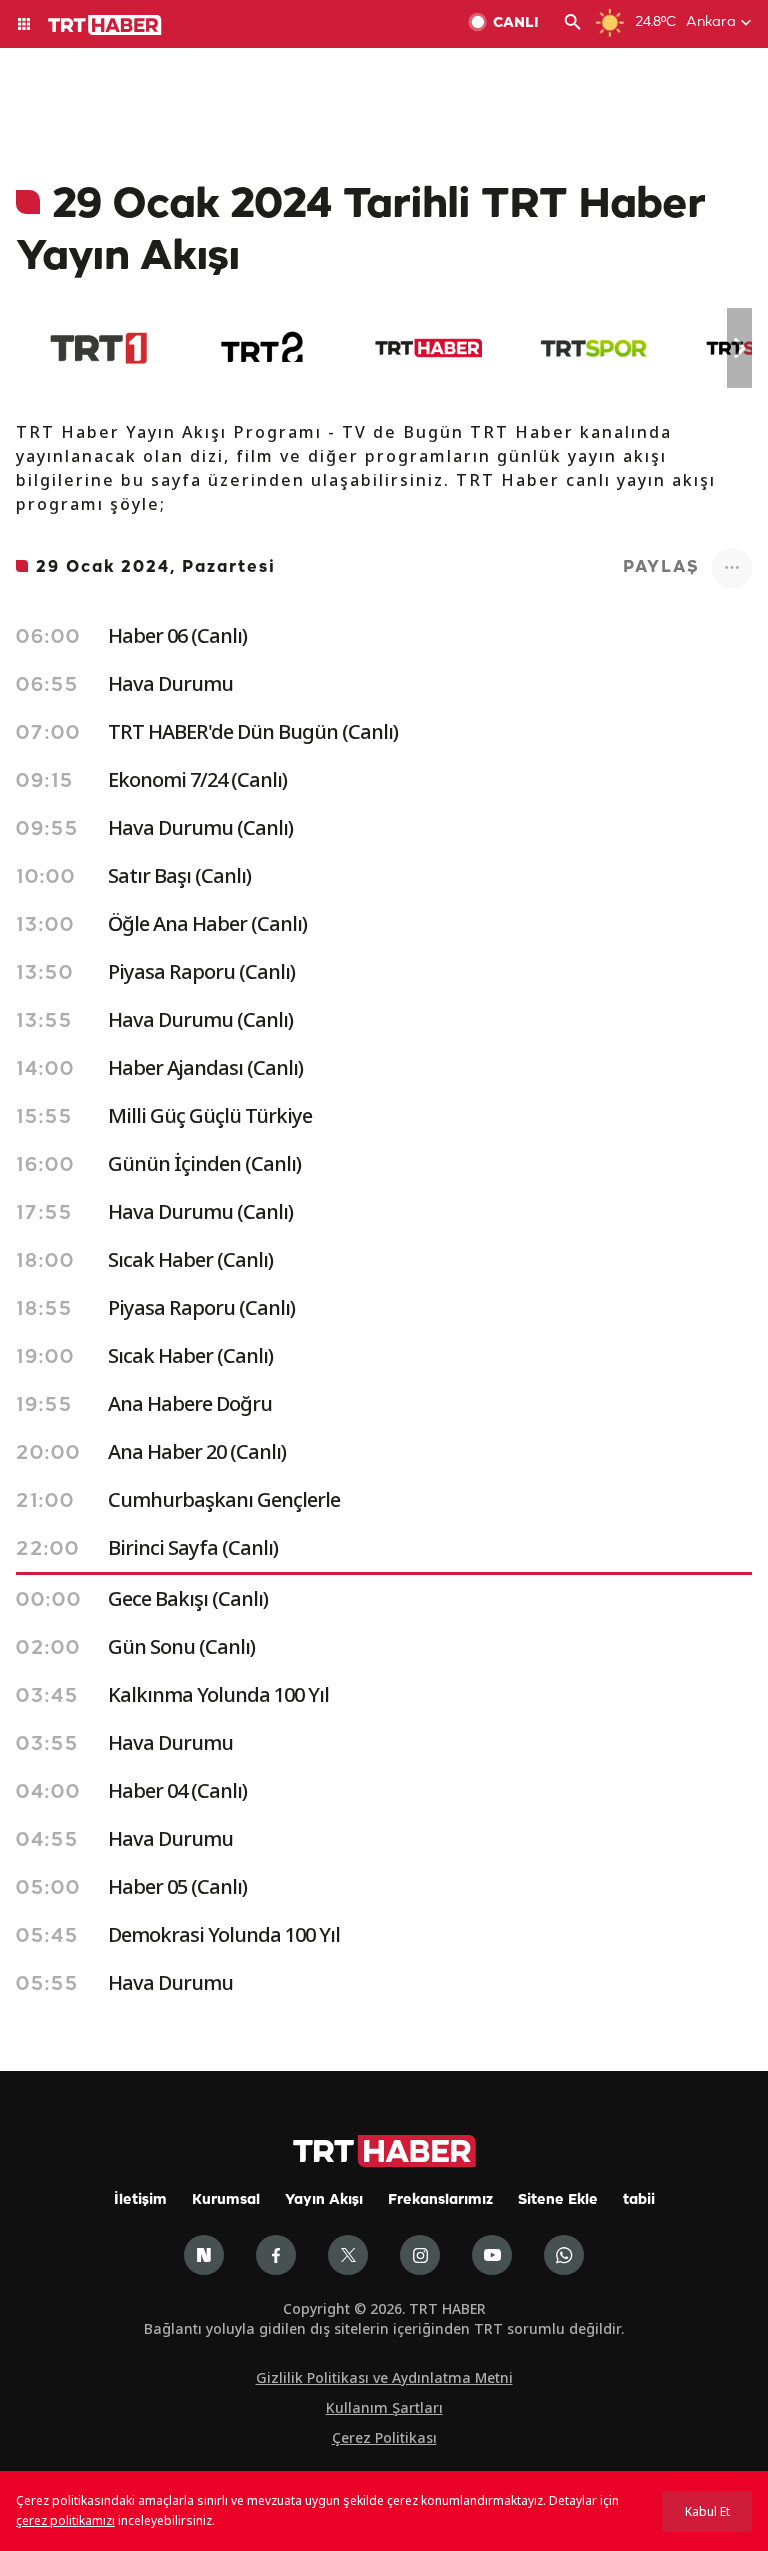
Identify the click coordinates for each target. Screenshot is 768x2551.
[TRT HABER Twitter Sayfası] (348, 2255)
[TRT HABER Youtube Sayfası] (492, 2255)
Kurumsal (226, 2200)
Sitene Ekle (558, 2200)
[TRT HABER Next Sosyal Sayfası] (204, 2255)
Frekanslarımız (440, 2200)
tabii (639, 2200)
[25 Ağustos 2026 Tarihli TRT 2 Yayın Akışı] (263, 348)
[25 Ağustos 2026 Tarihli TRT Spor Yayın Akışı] (593, 348)
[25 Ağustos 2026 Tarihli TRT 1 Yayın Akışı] (98, 348)
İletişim (140, 2200)
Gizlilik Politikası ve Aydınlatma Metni (384, 2377)
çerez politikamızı (65, 2520)
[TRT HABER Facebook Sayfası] (276, 2255)
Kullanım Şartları (384, 2407)
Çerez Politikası (384, 2437)
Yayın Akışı (324, 2200)
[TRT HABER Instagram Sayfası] (420, 2255)
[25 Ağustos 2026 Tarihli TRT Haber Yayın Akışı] (428, 348)
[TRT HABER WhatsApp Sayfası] (564, 2255)
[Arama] (573, 24)
